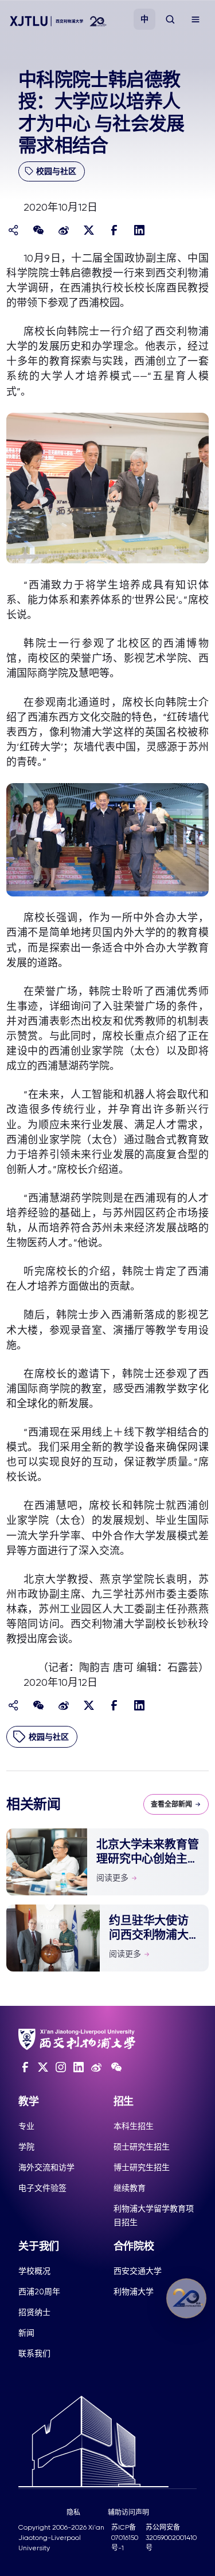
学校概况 (34, 2271)
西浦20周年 (39, 2291)
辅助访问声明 (128, 2512)
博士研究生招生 (142, 2167)
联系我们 (34, 2353)
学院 (26, 2147)
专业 (26, 2126)
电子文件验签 (42, 2188)
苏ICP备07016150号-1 (125, 2538)
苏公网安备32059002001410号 (171, 2538)
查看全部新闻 (171, 1804)
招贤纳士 (34, 2312)
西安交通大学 (138, 2271)
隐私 (73, 2512)
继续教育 (130, 2188)
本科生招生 (134, 2126)
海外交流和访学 (46, 2167)
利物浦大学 (134, 2291)
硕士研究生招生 (142, 2147)
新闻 (26, 2333)
